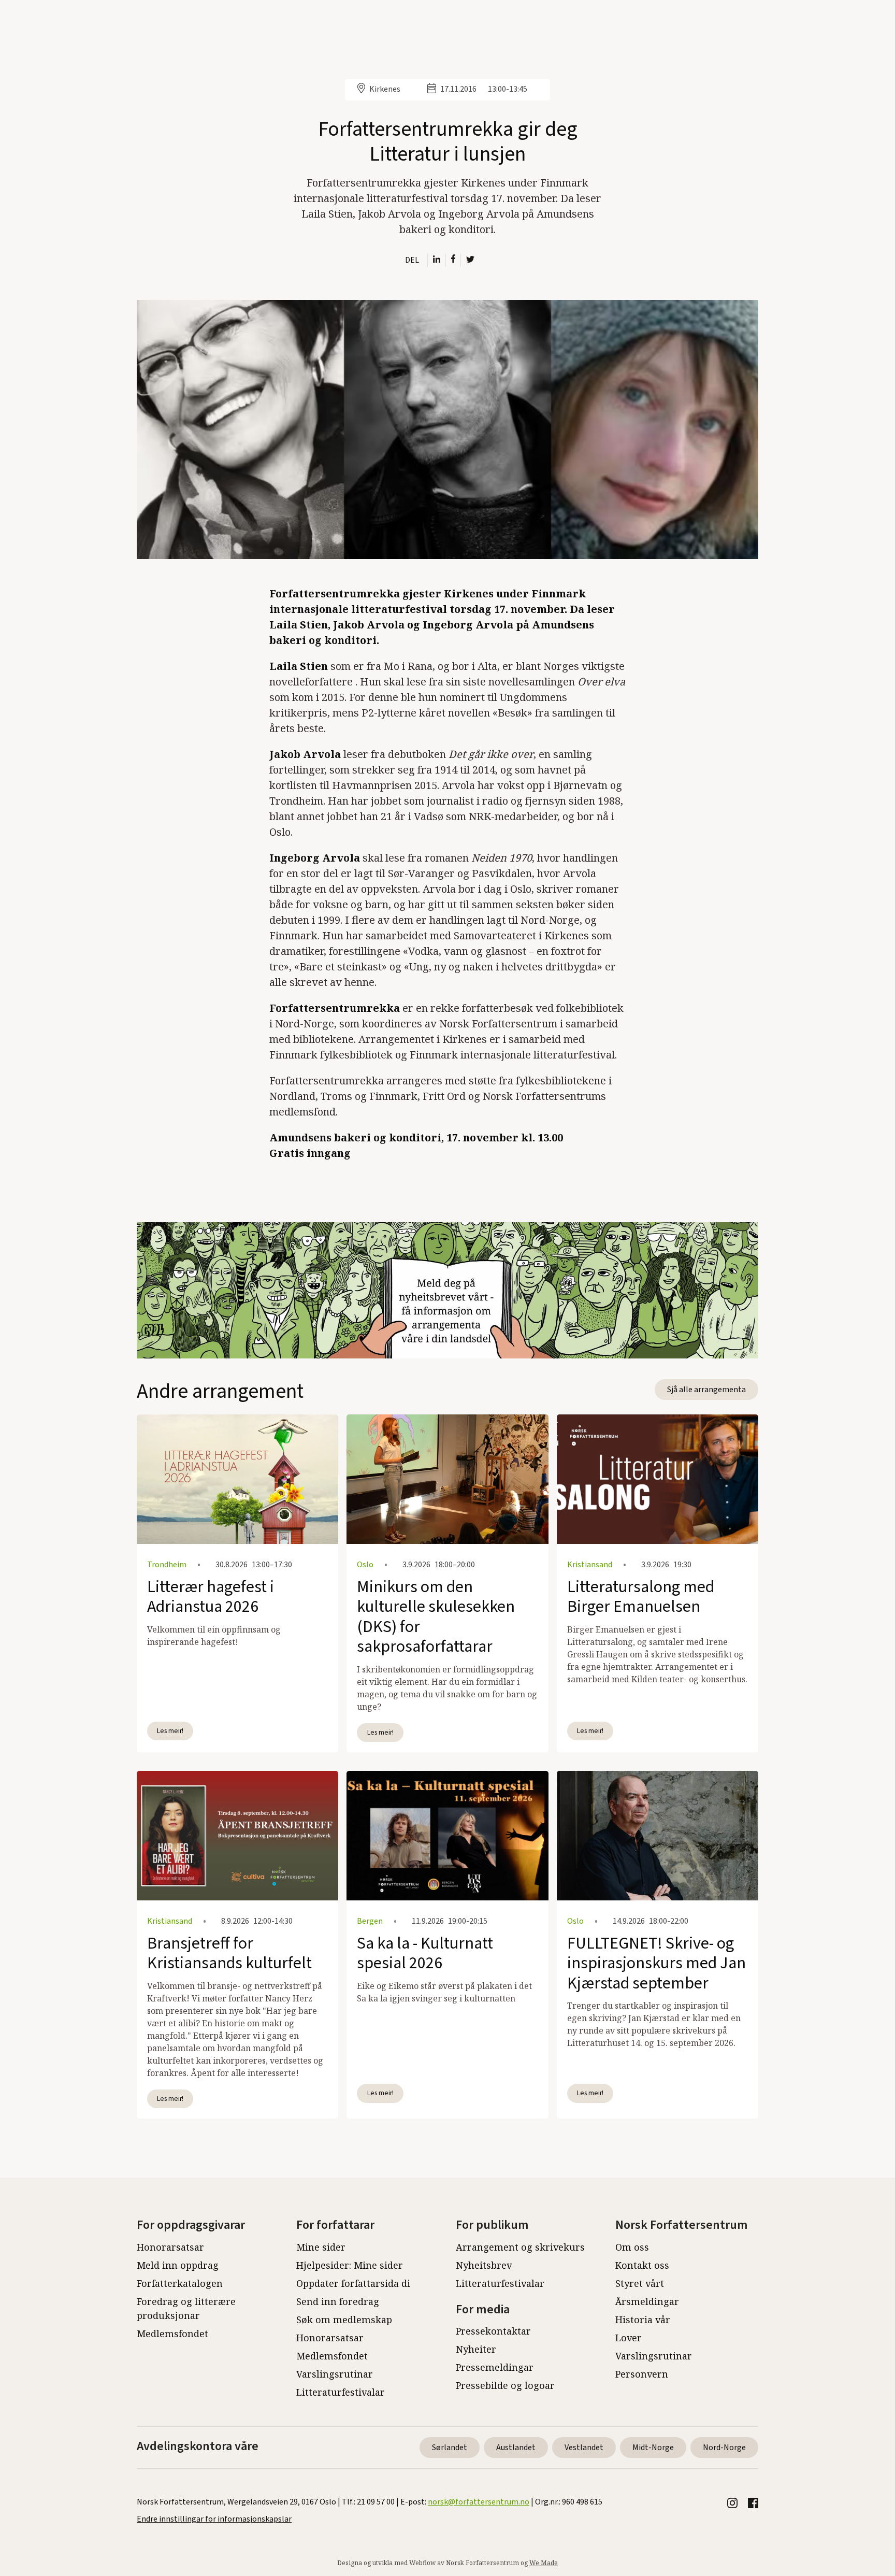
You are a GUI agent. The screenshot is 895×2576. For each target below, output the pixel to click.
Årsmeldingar (647, 2301)
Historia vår (643, 2320)
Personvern (642, 2374)
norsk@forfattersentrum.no (479, 2502)
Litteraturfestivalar (341, 2392)
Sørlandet (450, 2448)
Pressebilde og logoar (505, 2385)
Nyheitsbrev (484, 2265)
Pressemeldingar (495, 2367)
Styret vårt (640, 2283)
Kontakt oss (642, 2265)
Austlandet (516, 2448)
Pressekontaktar (493, 2331)
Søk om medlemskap (344, 2320)
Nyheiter (476, 2349)
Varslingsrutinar (335, 2374)
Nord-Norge (724, 2448)
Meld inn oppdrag (178, 2265)
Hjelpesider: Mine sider (350, 2265)
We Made (544, 2563)
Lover (629, 2338)
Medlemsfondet (172, 2334)
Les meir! (170, 1731)
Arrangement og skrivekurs (520, 2247)
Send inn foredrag (338, 2301)
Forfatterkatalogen (180, 2283)
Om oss (632, 2247)
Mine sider (321, 2247)
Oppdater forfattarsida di (353, 2283)
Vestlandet (584, 2448)
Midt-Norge (653, 2448)
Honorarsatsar (170, 2247)
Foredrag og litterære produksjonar (186, 2308)
